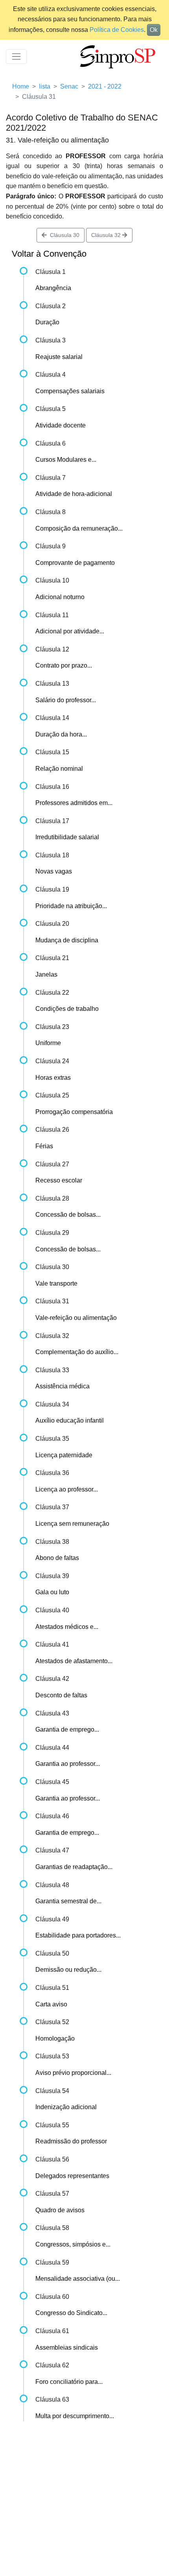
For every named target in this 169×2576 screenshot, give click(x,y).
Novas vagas (54, 871)
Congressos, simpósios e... (73, 2244)
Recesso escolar (59, 1180)
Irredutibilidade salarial (67, 837)
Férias (44, 1146)
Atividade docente (61, 425)
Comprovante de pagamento (75, 563)
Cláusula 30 (63, 235)
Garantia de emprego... (67, 1729)
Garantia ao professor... (68, 1764)
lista (45, 86)
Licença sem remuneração (72, 1524)
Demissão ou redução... (68, 1970)
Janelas (46, 974)
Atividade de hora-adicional (74, 494)
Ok (154, 30)
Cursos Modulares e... (66, 460)
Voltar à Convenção (49, 254)
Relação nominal (59, 769)
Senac (69, 86)
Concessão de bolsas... (68, 1215)
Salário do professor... (66, 700)
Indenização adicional (66, 2107)
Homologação (55, 2038)
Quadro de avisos (60, 2210)
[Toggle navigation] (16, 56)
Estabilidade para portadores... (78, 1935)
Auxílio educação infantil (70, 1420)
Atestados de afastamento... (74, 1661)
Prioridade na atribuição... (71, 906)
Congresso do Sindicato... (71, 2313)
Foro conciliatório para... (69, 2382)
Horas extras (53, 1078)
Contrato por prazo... (64, 665)
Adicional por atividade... (70, 631)
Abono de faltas (57, 1558)
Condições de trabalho (67, 1009)
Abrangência (53, 288)
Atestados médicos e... (67, 1627)
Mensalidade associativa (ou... (78, 2279)
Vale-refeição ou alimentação (76, 1318)
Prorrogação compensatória (74, 1112)
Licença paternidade (64, 1455)
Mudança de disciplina (67, 940)
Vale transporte (56, 1283)
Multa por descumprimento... (75, 2416)
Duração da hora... (61, 734)
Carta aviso (51, 2004)
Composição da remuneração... (79, 528)
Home (21, 86)
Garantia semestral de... (68, 1901)
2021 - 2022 (105, 86)
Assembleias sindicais (67, 2347)
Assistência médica (62, 1386)
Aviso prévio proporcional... (73, 2073)
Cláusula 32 (107, 235)
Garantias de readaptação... (74, 1867)
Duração (47, 322)
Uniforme (48, 1043)
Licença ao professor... (67, 1489)
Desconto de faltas (61, 1695)
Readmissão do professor (71, 2141)
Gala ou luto (52, 1592)
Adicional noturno (60, 597)
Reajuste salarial (59, 357)
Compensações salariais (70, 391)
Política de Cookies (117, 30)
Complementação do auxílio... (77, 1352)
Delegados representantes (72, 2176)
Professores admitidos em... (74, 803)
